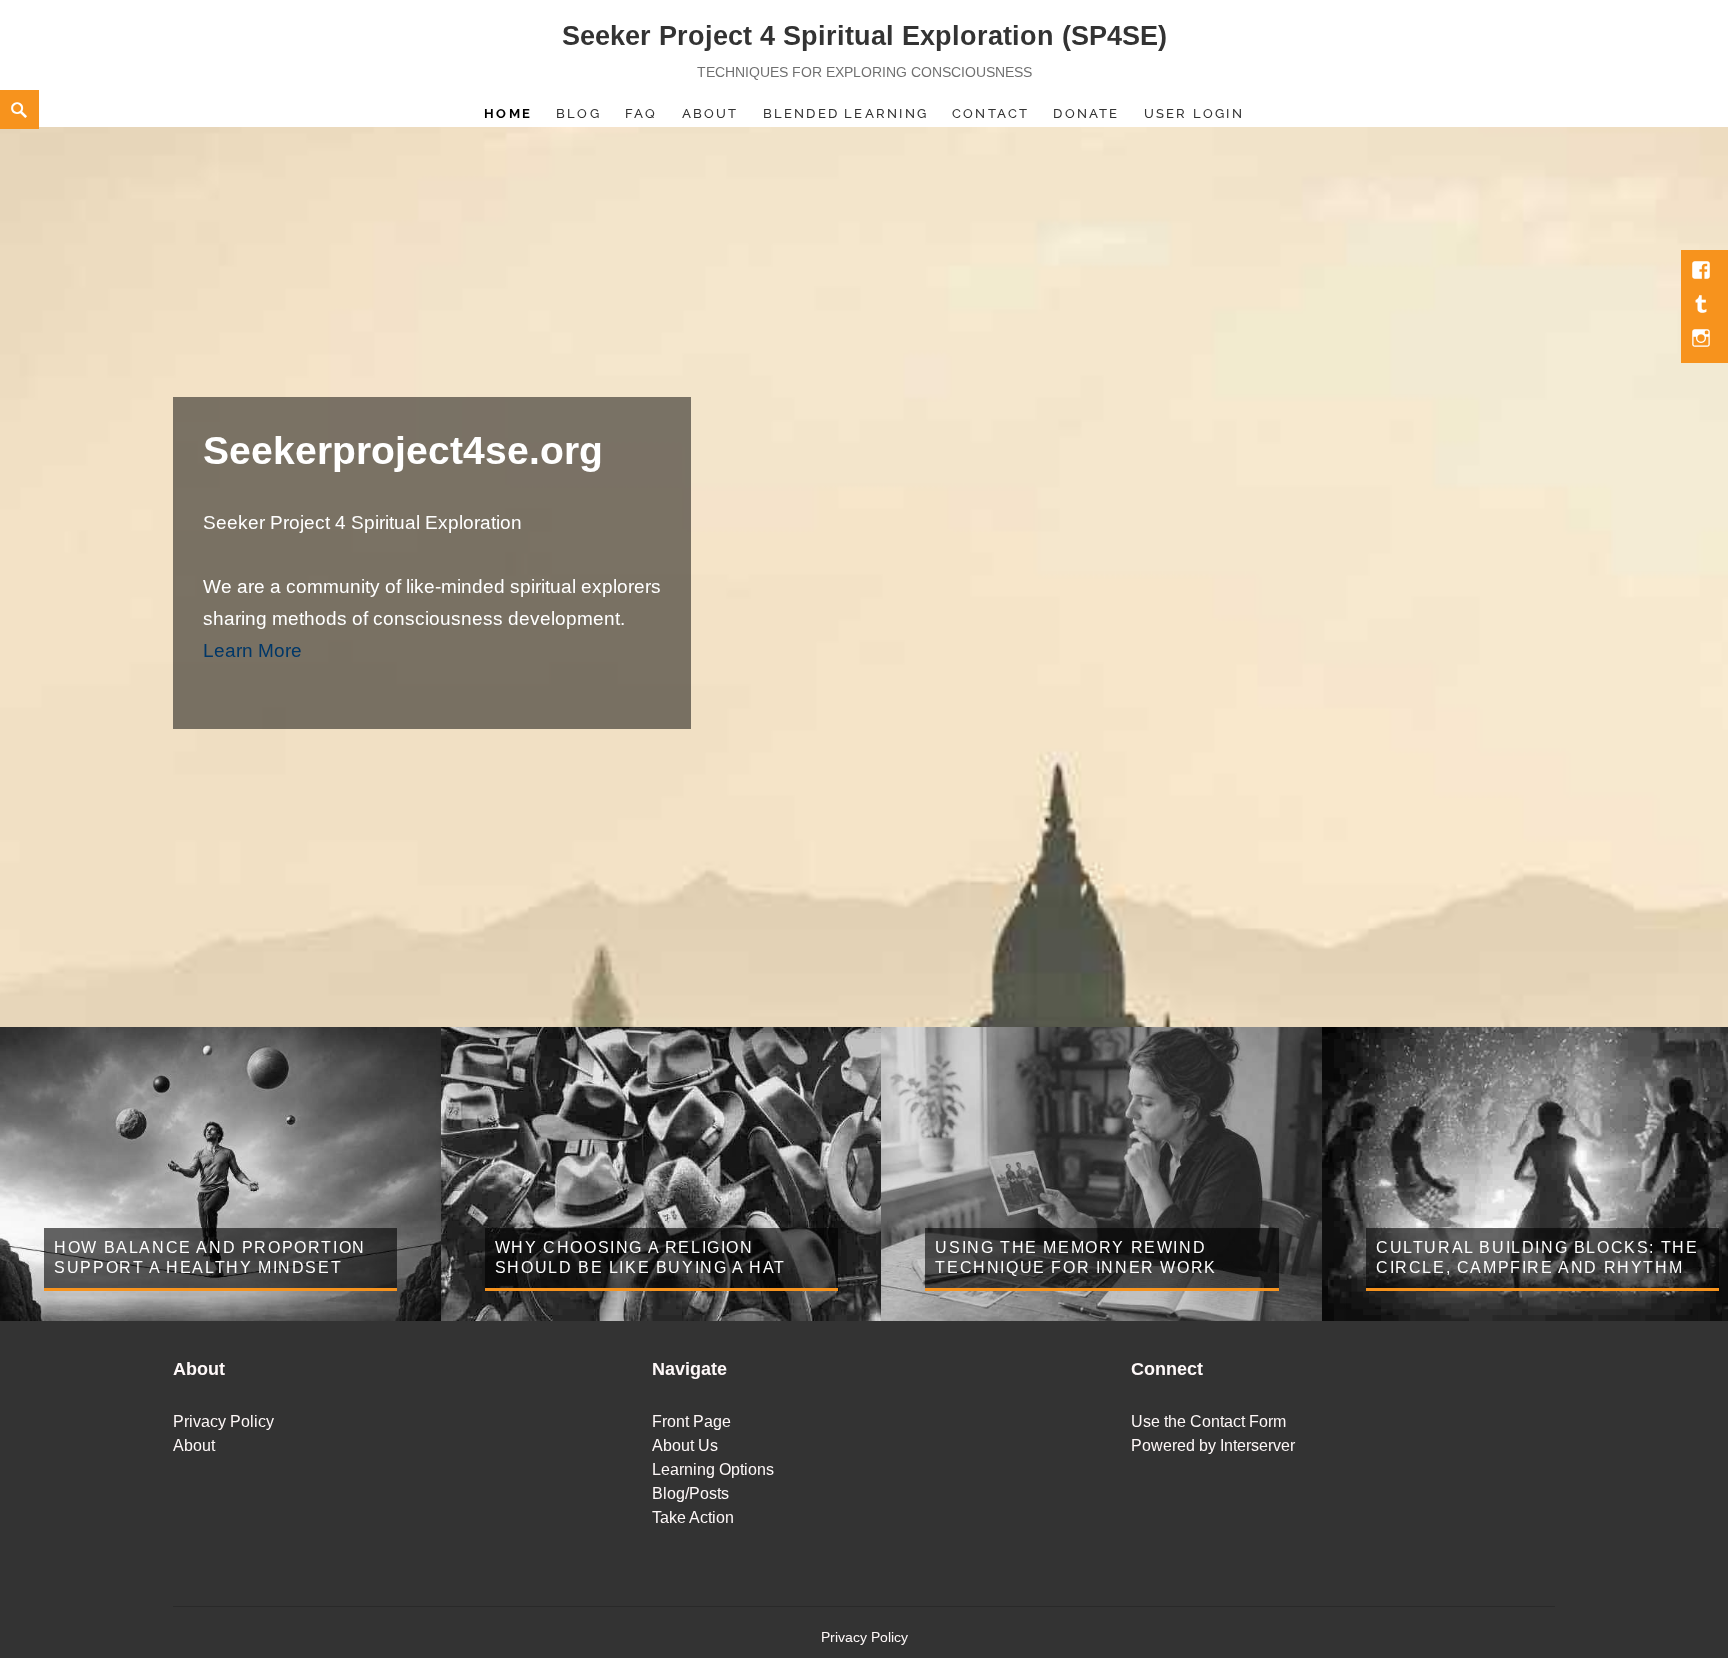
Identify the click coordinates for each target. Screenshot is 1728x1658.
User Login (1194, 113)
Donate (1086, 113)
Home (508, 113)
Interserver (1257, 1445)
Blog (578, 113)
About (710, 113)
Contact (990, 113)
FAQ (641, 113)
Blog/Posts (690, 1493)
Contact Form (1238, 1421)
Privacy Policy (223, 1421)
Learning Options (713, 1469)
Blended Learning (845, 113)
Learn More (252, 650)
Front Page (691, 1421)
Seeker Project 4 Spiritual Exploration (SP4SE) (864, 36)
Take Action (693, 1517)
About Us (685, 1445)
